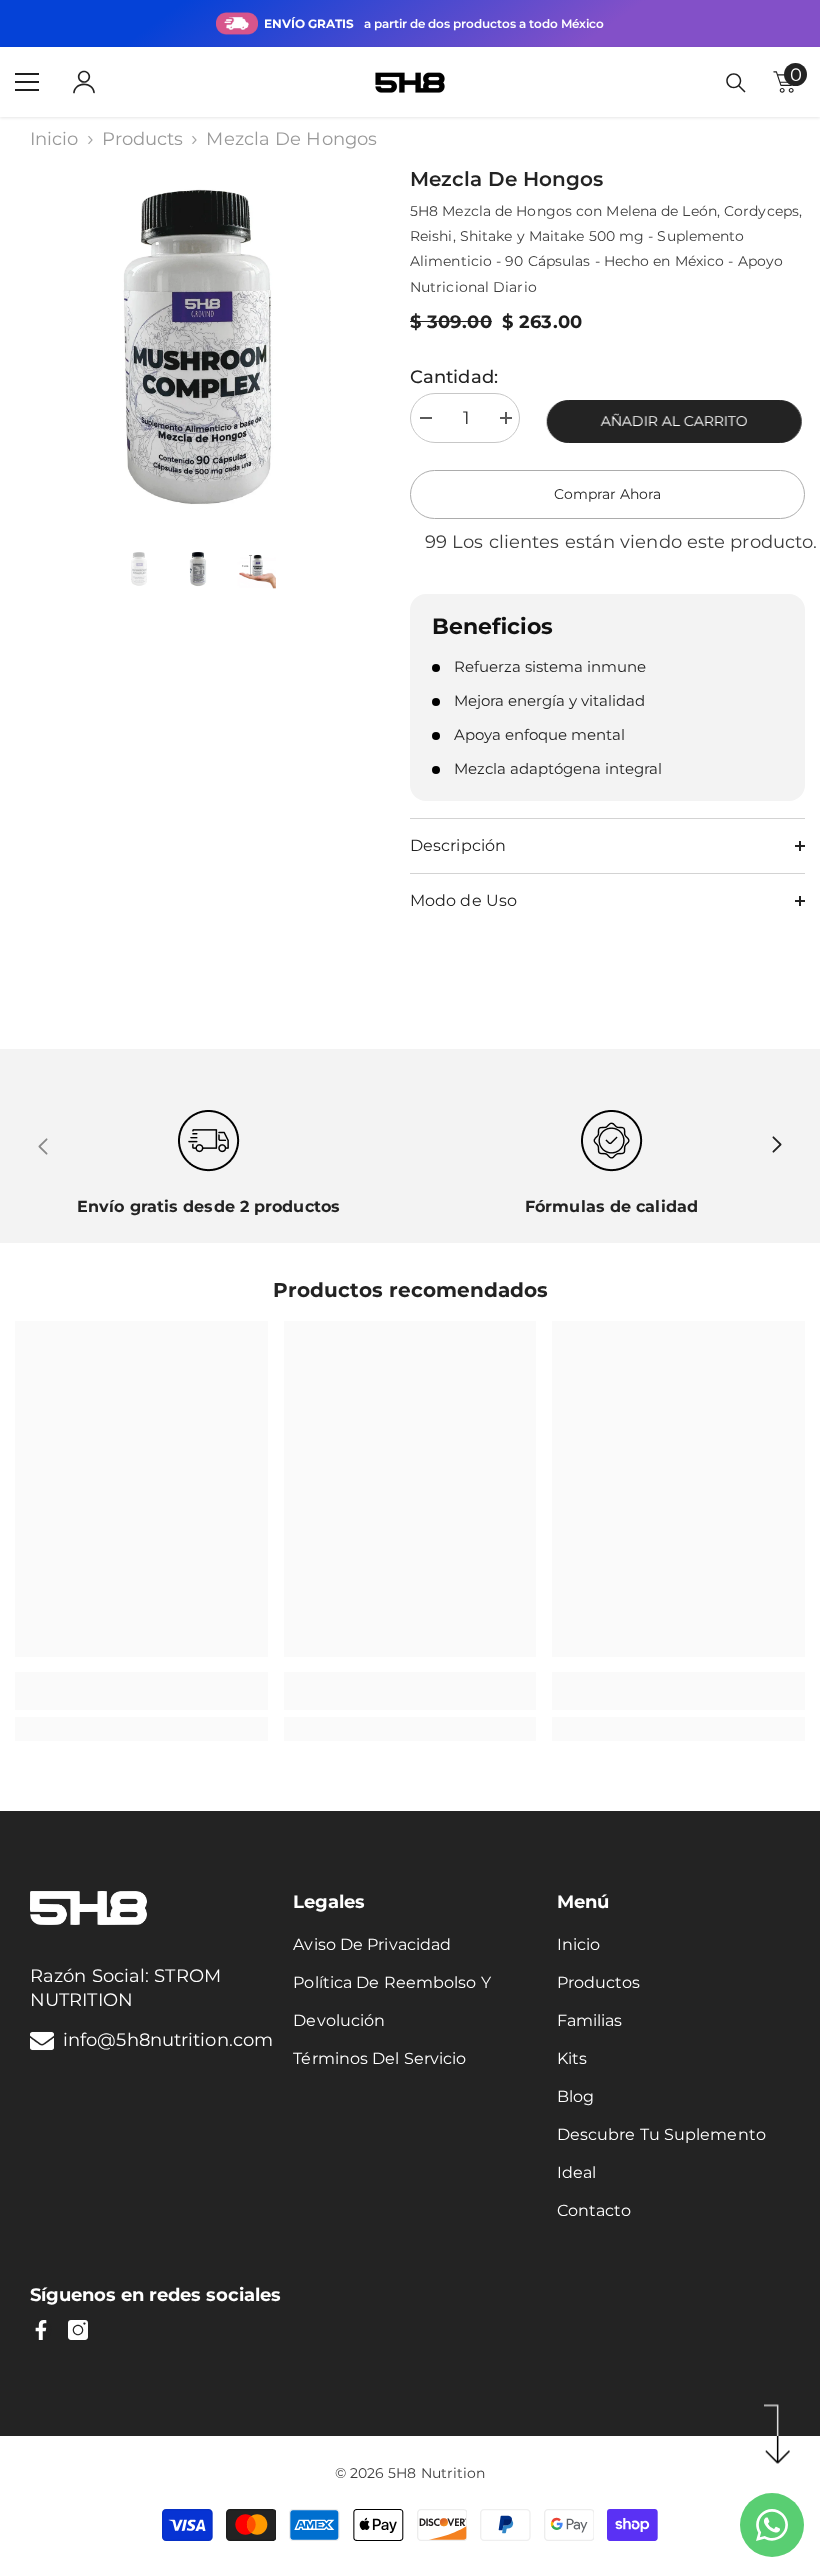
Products (143, 139)
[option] (197, 346)
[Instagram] (78, 2330)
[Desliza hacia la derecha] (776, 1146)
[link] (141, 1691)
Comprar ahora (607, 494)
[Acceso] (84, 82)
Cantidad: (454, 377)
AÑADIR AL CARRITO (677, 421)
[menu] (27, 82)
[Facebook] (41, 2330)
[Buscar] (736, 83)
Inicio (54, 139)
